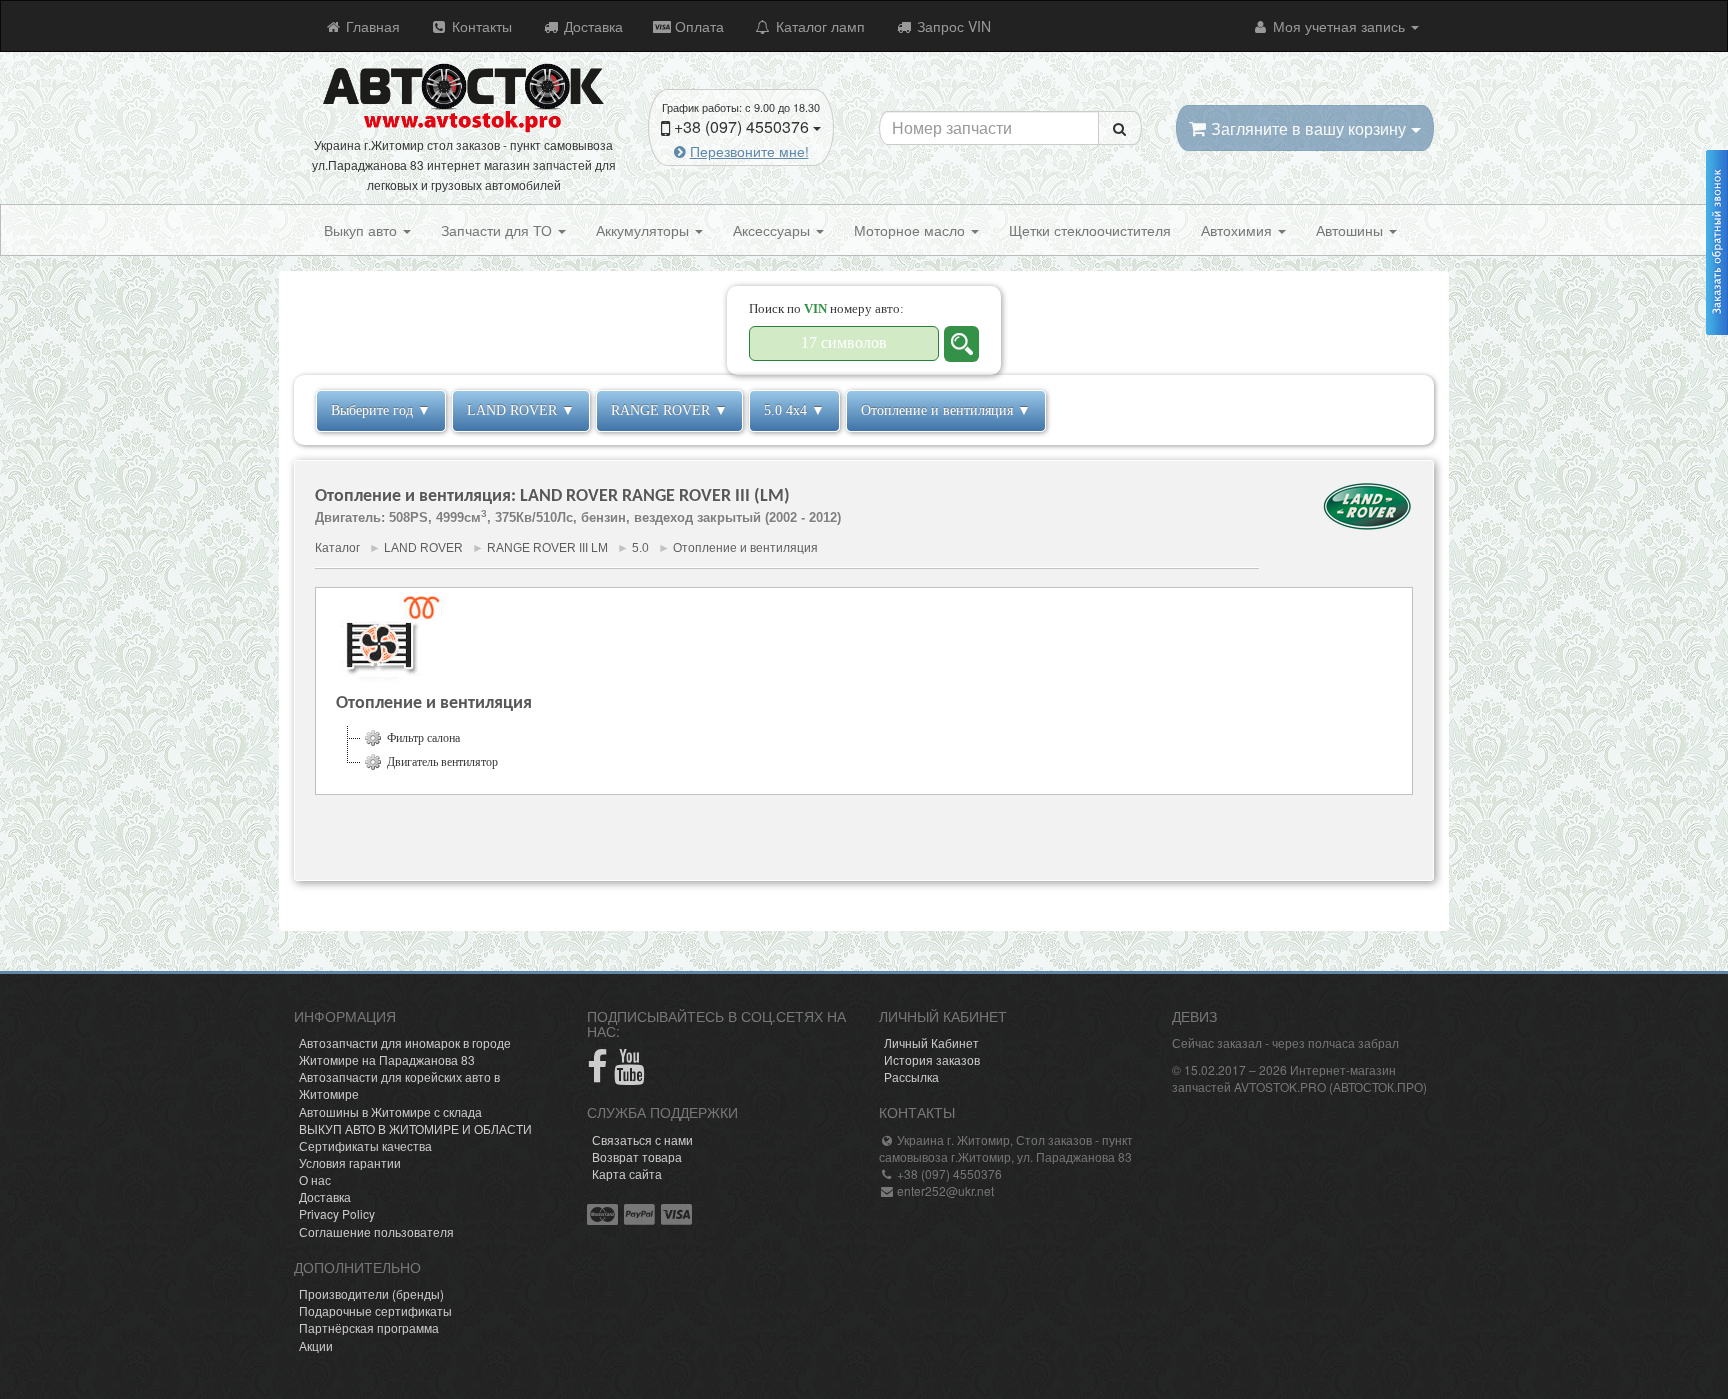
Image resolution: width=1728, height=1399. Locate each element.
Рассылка (911, 1076)
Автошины (1351, 230)
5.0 (640, 548)
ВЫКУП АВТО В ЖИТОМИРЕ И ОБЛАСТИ (415, 1128)
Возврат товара (637, 1156)
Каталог (337, 548)
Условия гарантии (350, 1162)
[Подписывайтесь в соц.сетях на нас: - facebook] (597, 1074)
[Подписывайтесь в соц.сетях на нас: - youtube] (629, 1074)
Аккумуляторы (644, 230)
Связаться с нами (642, 1139)
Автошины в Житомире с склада (390, 1111)
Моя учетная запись (1339, 26)
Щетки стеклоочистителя (1090, 230)
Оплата (697, 26)
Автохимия (1238, 230)
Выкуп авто (362, 230)
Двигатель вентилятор (442, 762)
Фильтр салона (423, 738)
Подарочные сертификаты (375, 1310)
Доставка (591, 26)
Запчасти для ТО (498, 230)
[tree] (864, 750)
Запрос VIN (952, 26)
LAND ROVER (423, 548)
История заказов (932, 1059)
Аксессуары (773, 230)
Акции (316, 1345)
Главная (371, 26)
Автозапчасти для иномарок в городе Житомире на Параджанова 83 (405, 1051)
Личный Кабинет (931, 1042)
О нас (315, 1179)
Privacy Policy (337, 1213)
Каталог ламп (818, 26)
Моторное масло (911, 230)
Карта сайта (627, 1173)
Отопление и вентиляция (745, 548)
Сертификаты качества (365, 1145)
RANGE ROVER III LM (547, 548)
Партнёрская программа (369, 1327)
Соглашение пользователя (376, 1231)
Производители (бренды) (371, 1293)
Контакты (480, 26)
